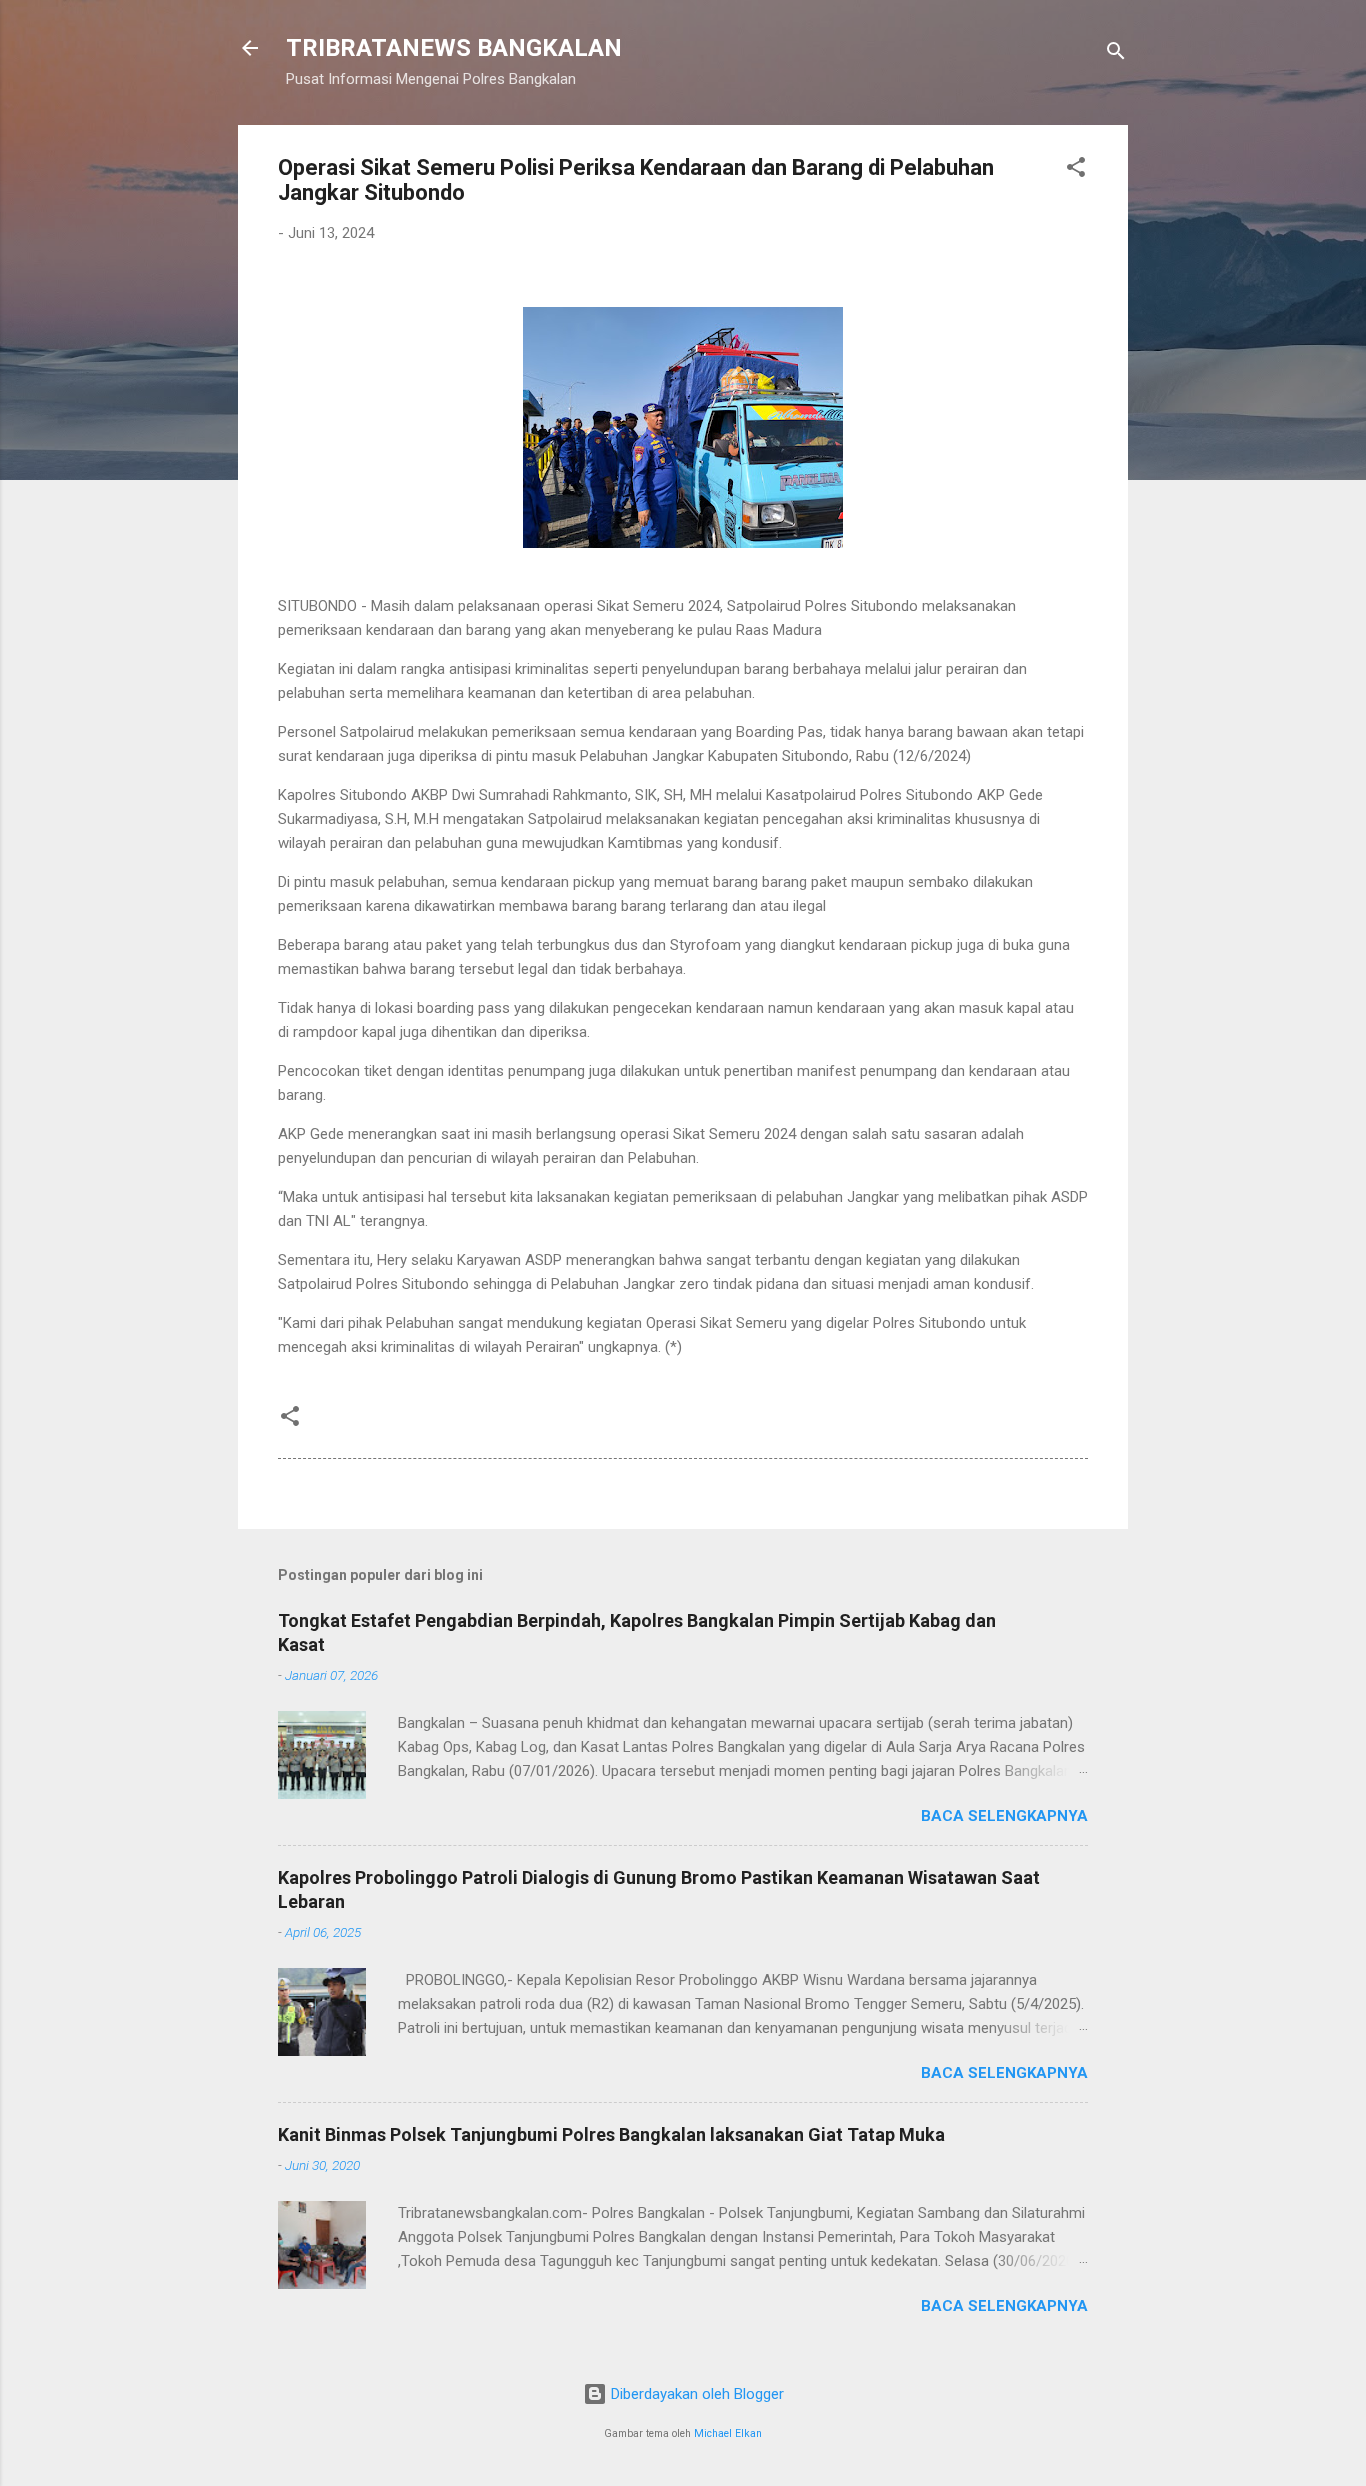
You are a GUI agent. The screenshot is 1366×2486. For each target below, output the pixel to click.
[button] (1076, 170)
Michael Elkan (728, 2433)
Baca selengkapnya (1004, 1816)
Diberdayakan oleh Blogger (695, 2394)
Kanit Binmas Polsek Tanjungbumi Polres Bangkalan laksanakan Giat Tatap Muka (611, 2134)
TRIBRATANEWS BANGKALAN (454, 48)
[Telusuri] (1116, 54)
